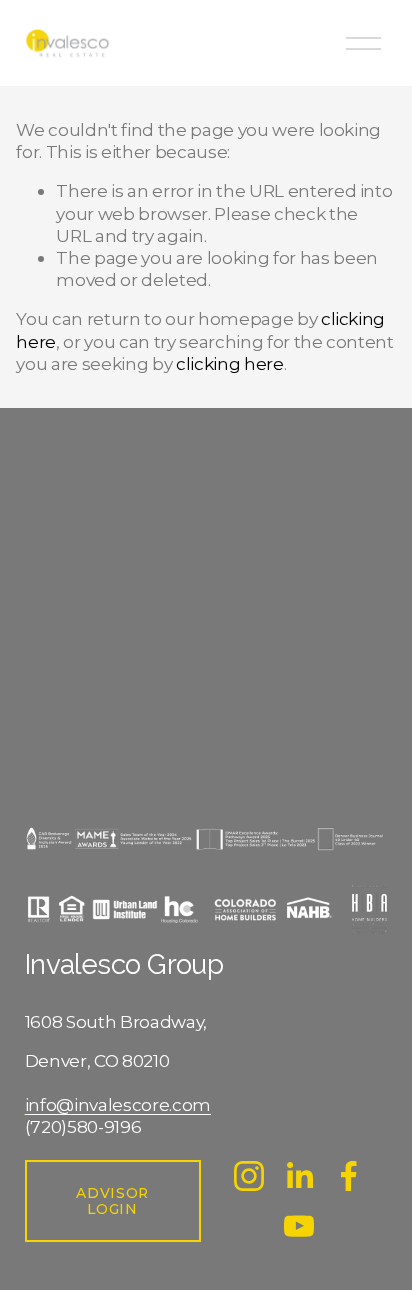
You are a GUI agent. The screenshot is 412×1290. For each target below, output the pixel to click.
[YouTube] (299, 1226)
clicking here (230, 363)
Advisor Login (112, 1201)
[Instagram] (249, 1176)
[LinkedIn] (299, 1176)
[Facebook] (349, 1176)
